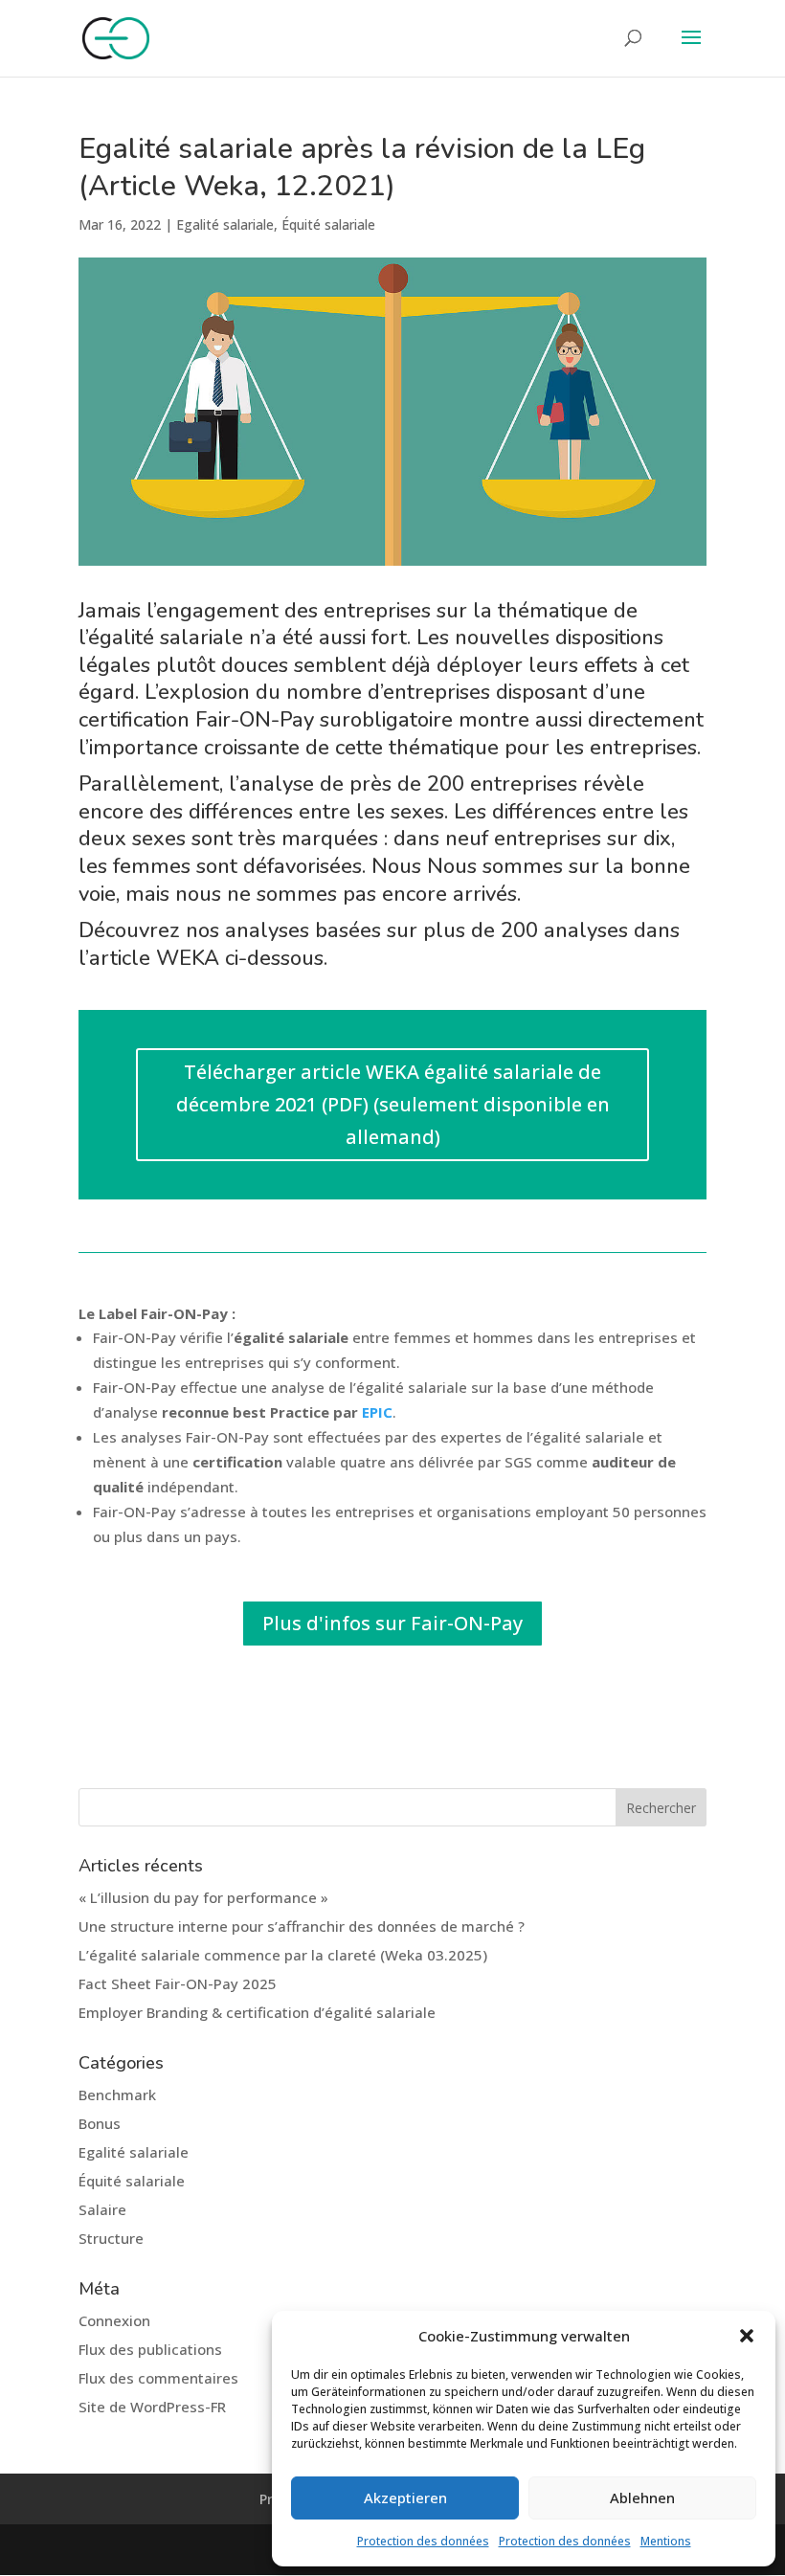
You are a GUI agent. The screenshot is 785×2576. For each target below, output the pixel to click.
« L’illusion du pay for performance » (203, 1897)
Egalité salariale (225, 224)
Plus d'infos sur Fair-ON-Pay (392, 1623)
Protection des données (423, 2541)
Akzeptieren (405, 2498)
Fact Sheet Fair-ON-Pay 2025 (178, 1983)
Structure (111, 2238)
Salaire (102, 2209)
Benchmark (117, 2094)
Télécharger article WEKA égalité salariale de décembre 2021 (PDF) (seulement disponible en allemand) (393, 1104)
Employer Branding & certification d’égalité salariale (257, 2012)
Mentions (666, 2541)
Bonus (100, 2123)
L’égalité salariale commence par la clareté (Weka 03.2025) (283, 1955)
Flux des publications (150, 2349)
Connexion (114, 2320)
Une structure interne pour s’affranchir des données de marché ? (302, 1926)
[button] (747, 2336)
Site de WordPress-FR (152, 2407)
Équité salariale (328, 224)
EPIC (377, 1412)
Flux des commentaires (158, 2378)
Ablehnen (642, 2498)
